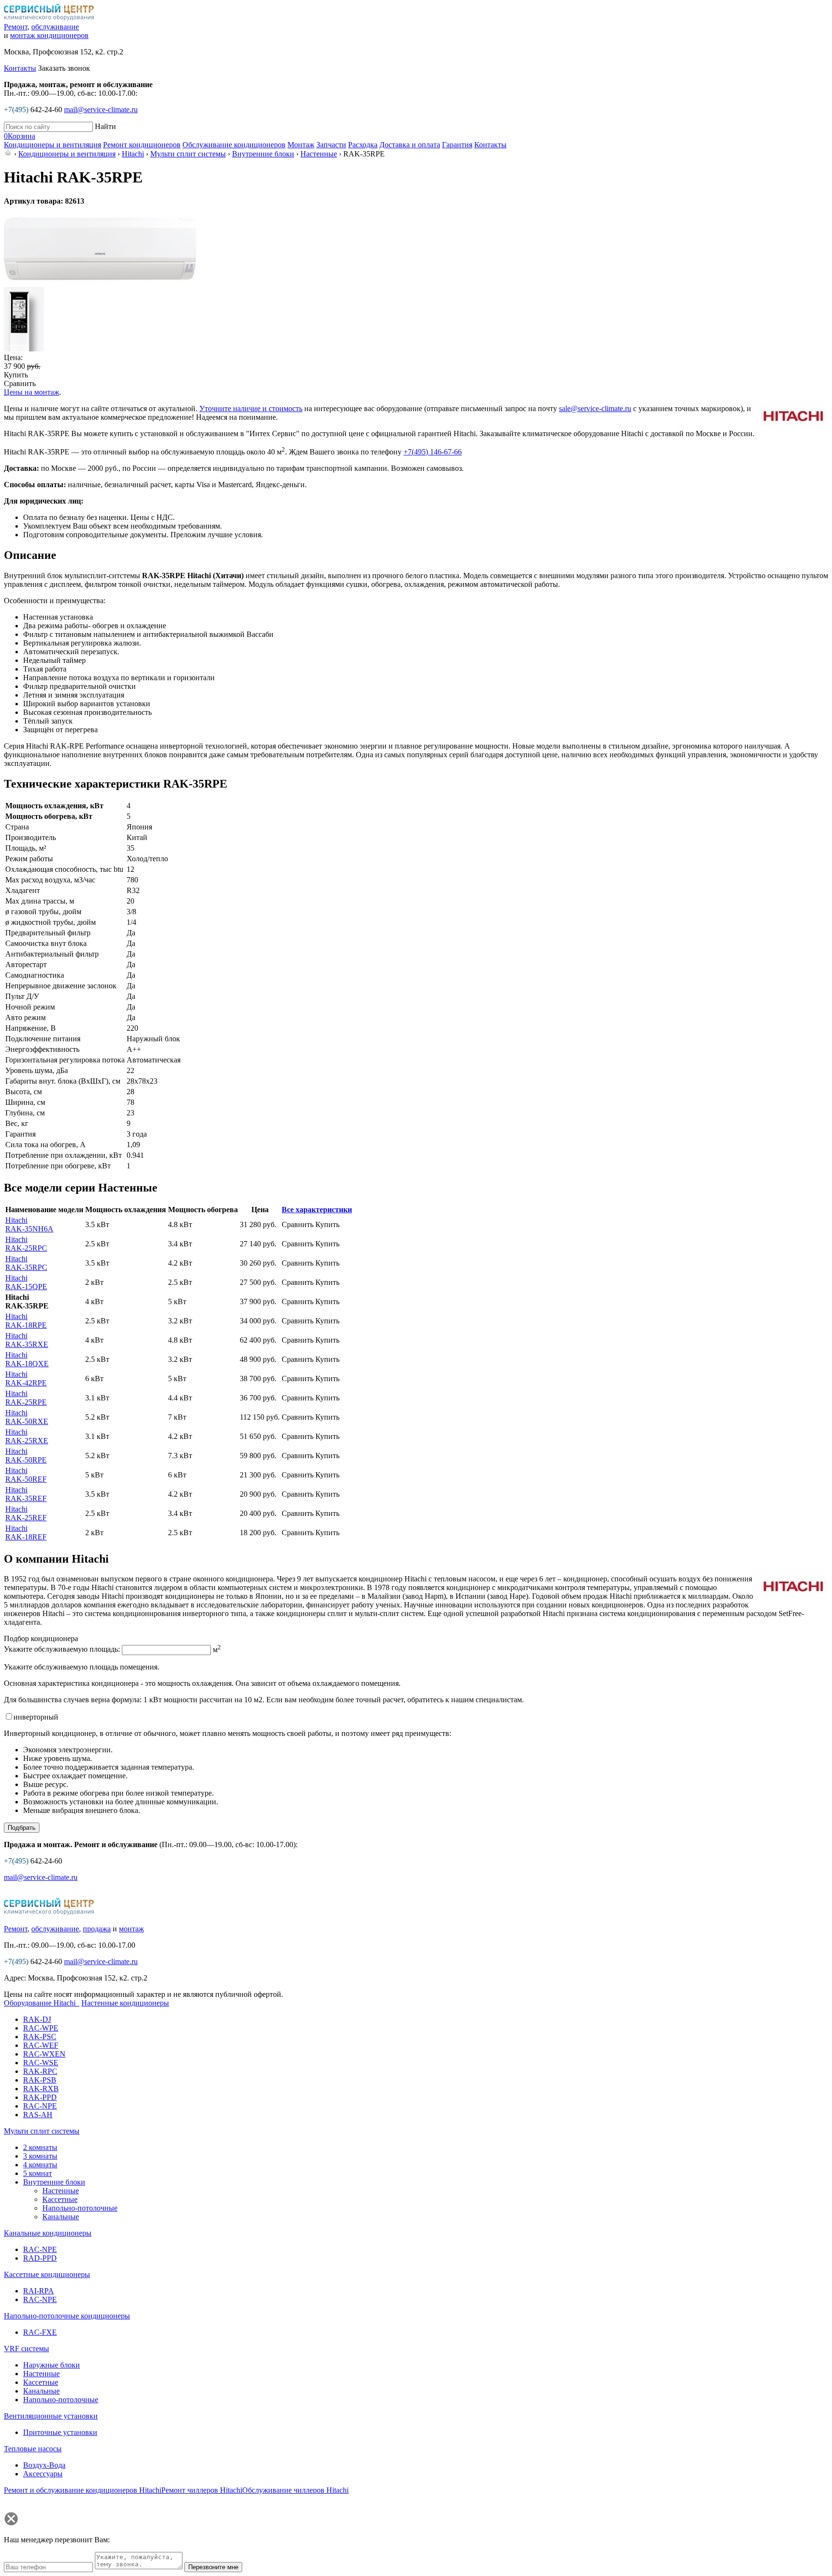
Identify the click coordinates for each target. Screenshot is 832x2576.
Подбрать (22, 1828)
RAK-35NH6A (29, 1224)
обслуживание (55, 27)
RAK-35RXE (27, 1340)
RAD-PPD (40, 2258)
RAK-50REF (26, 1475)
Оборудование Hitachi (41, 2003)
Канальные (61, 2217)
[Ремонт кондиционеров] (49, 1912)
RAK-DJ (37, 2019)
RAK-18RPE (26, 1321)
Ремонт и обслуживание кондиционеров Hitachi (83, 2490)
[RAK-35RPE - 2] (24, 349)
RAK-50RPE (26, 1456)
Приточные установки (60, 2432)
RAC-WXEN (44, 2054)
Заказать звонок (64, 68)
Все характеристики (317, 1210)
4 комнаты (40, 2165)
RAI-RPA (39, 2291)
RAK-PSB (40, 2080)
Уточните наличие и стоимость (251, 408)
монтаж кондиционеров (49, 35)
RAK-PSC (40, 2037)
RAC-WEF (41, 2045)
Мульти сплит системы (188, 154)
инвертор (36, 1717)
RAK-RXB (41, 2089)
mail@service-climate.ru (101, 110)
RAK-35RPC (26, 1263)
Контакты (20, 68)
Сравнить (20, 383)
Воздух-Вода (44, 2465)
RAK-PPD (40, 2097)
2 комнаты (40, 2147)
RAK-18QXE (27, 1359)
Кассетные (60, 2199)
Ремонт (16, 27)
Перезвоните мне (213, 2567)
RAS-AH (38, 2115)
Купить (16, 375)
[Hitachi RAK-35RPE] (100, 282)
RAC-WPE (41, 2028)
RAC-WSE (41, 2063)
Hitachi (133, 154)
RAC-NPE (40, 2106)
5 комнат (38, 2173)
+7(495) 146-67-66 (433, 452)
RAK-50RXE (27, 1417)
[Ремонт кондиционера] (49, 18)
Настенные (319, 154)
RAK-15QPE (26, 1282)
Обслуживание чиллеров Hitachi (295, 2490)
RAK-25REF (26, 1513)
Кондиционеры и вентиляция (67, 154)
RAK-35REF (26, 1494)
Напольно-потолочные (80, 2208)
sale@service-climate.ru (595, 408)
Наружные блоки (52, 2365)
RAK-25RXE (27, 1436)
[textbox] (48, 127)
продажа (97, 1929)
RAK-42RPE (26, 1379)
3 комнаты (40, 2156)
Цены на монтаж (32, 392)
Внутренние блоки (263, 154)
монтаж (131, 1929)
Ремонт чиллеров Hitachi (202, 2490)
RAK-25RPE (26, 1398)
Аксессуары (43, 2474)
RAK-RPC (40, 2071)
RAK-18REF (26, 1533)
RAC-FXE (40, 2332)
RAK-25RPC (26, 1244)
